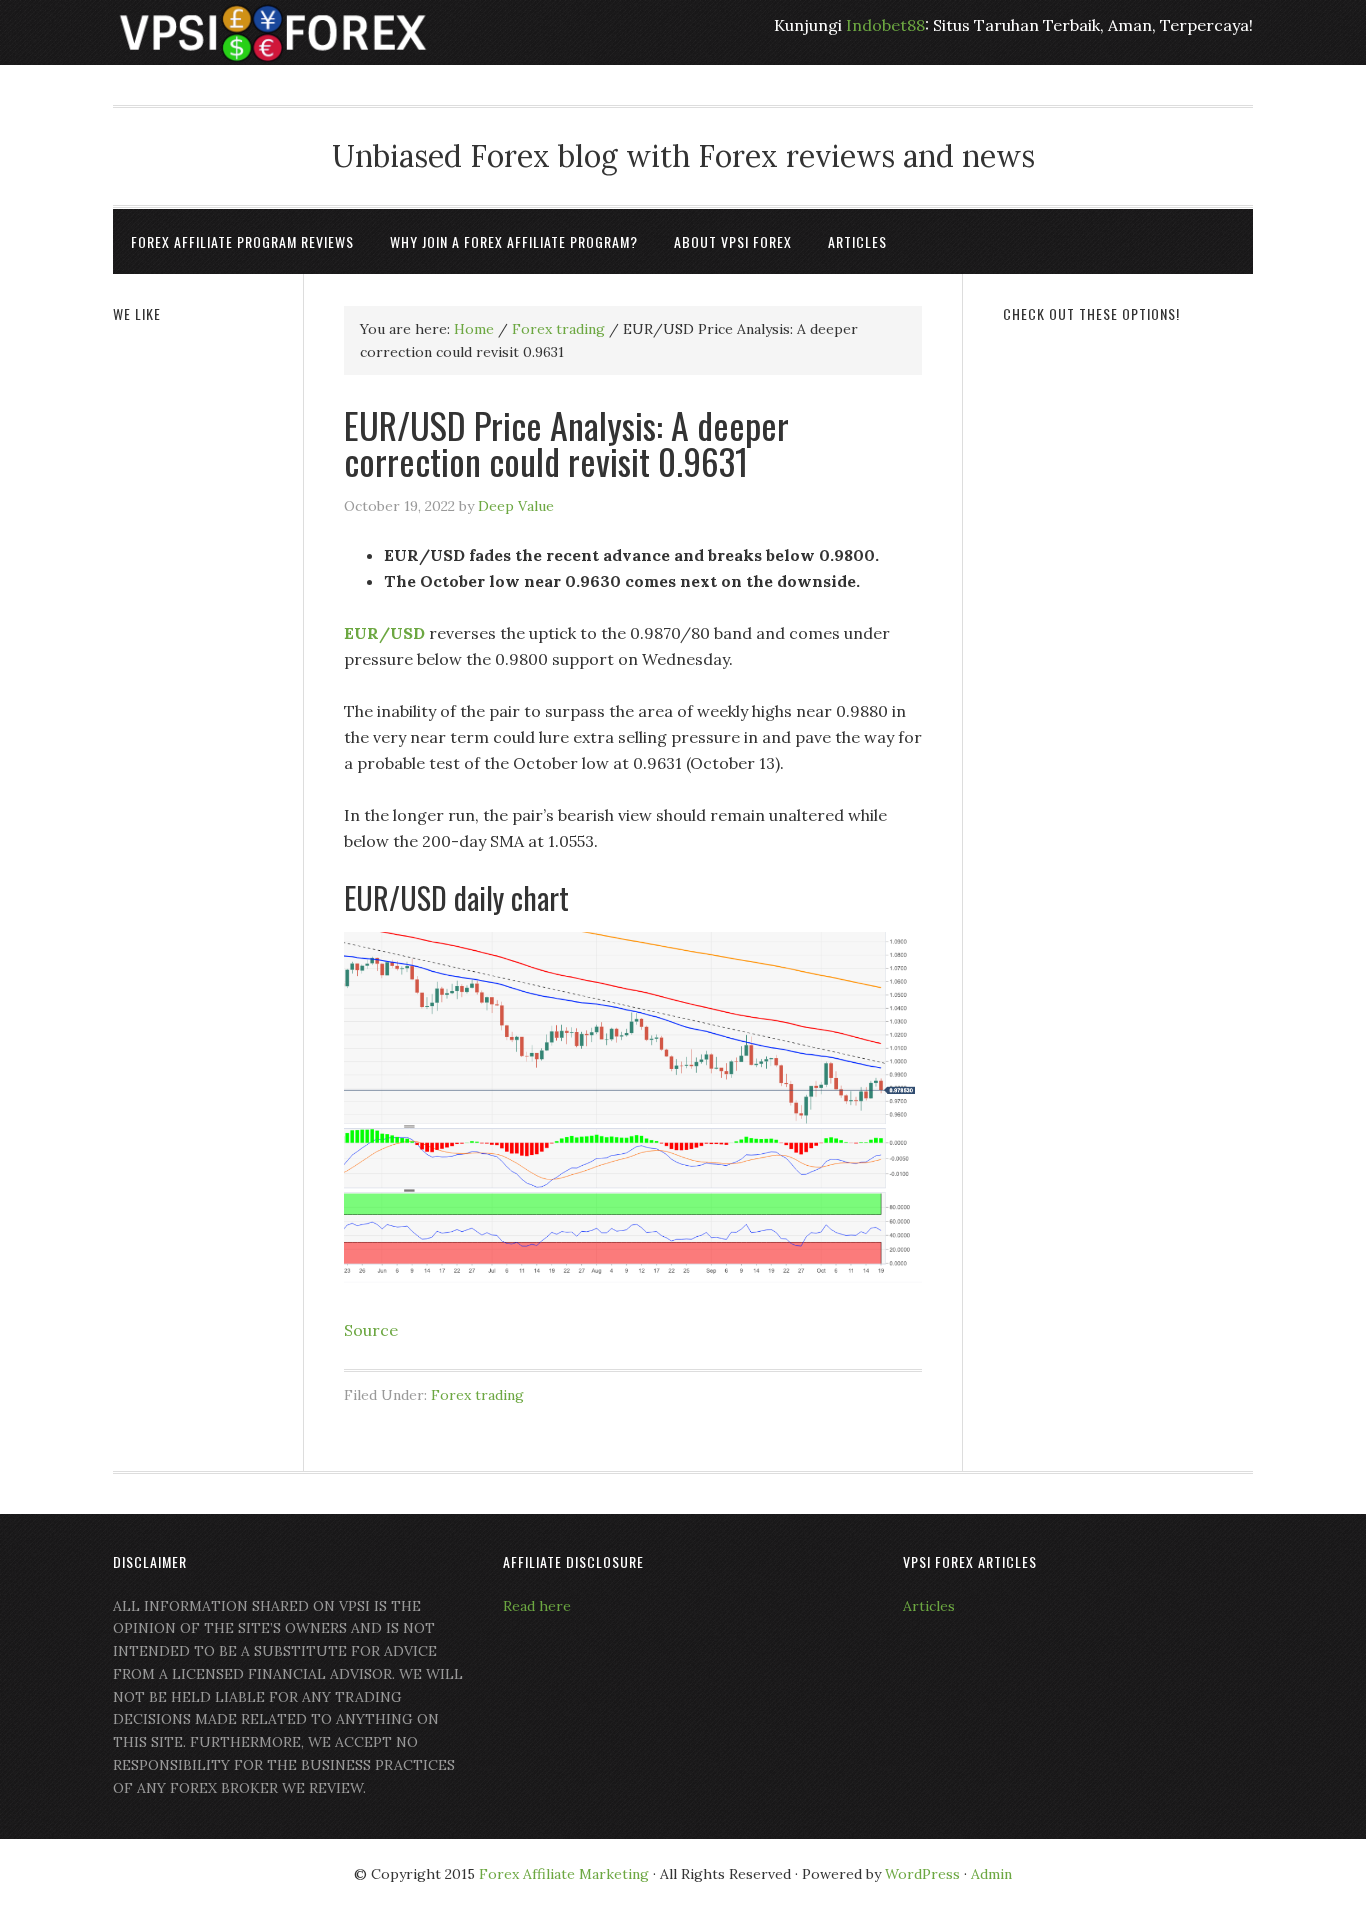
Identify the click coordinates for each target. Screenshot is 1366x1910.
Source (371, 1330)
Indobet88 (885, 25)
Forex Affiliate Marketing (564, 1874)
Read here (537, 1606)
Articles (929, 1606)
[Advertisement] (1128, 647)
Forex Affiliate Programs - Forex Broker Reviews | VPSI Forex (273, 32)
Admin (991, 1874)
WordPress (922, 1874)
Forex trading (477, 1395)
